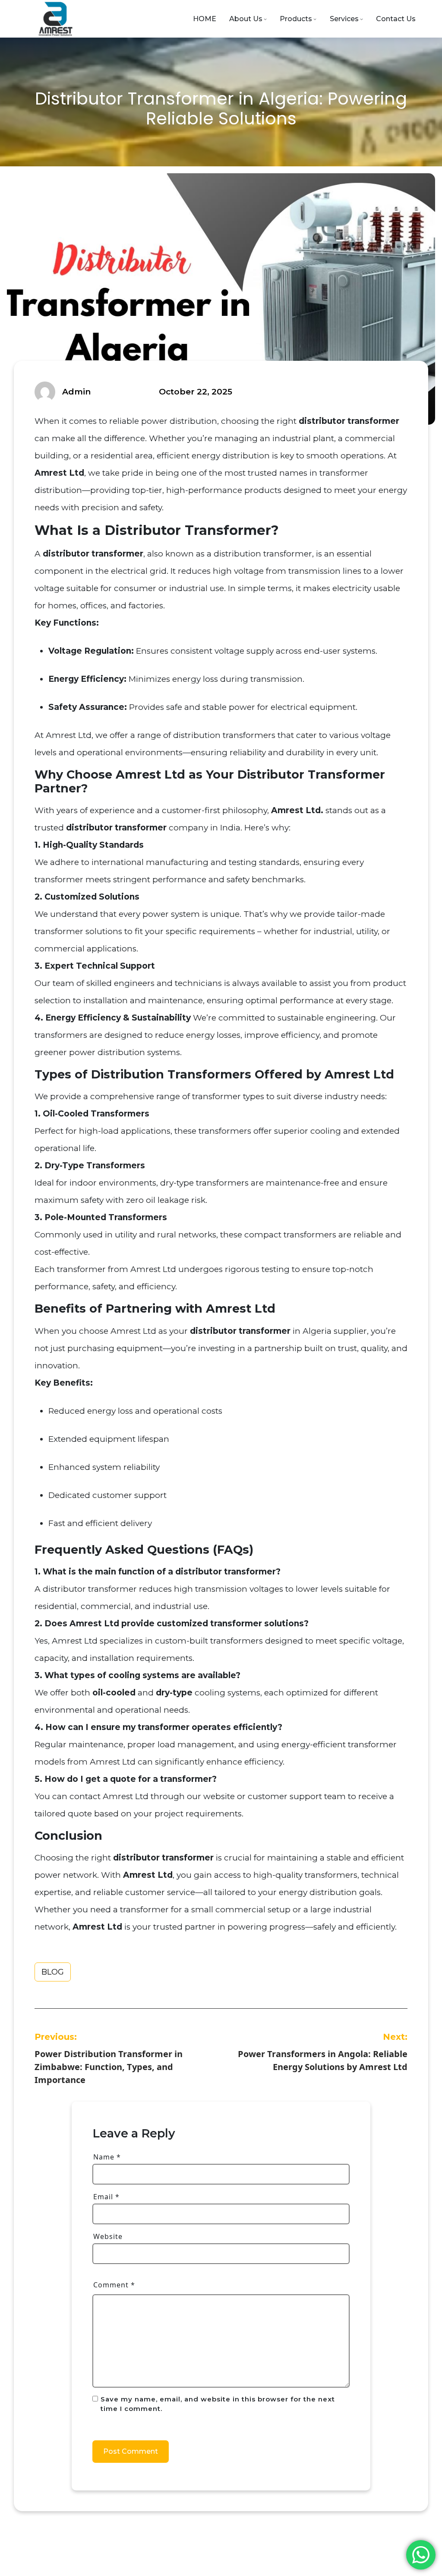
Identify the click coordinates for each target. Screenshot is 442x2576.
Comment (114, 2285)
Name (107, 2157)
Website (108, 2236)
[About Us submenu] (265, 19)
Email (106, 2197)
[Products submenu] (315, 19)
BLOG (53, 1972)
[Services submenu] (361, 19)
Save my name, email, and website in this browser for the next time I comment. (218, 2404)
